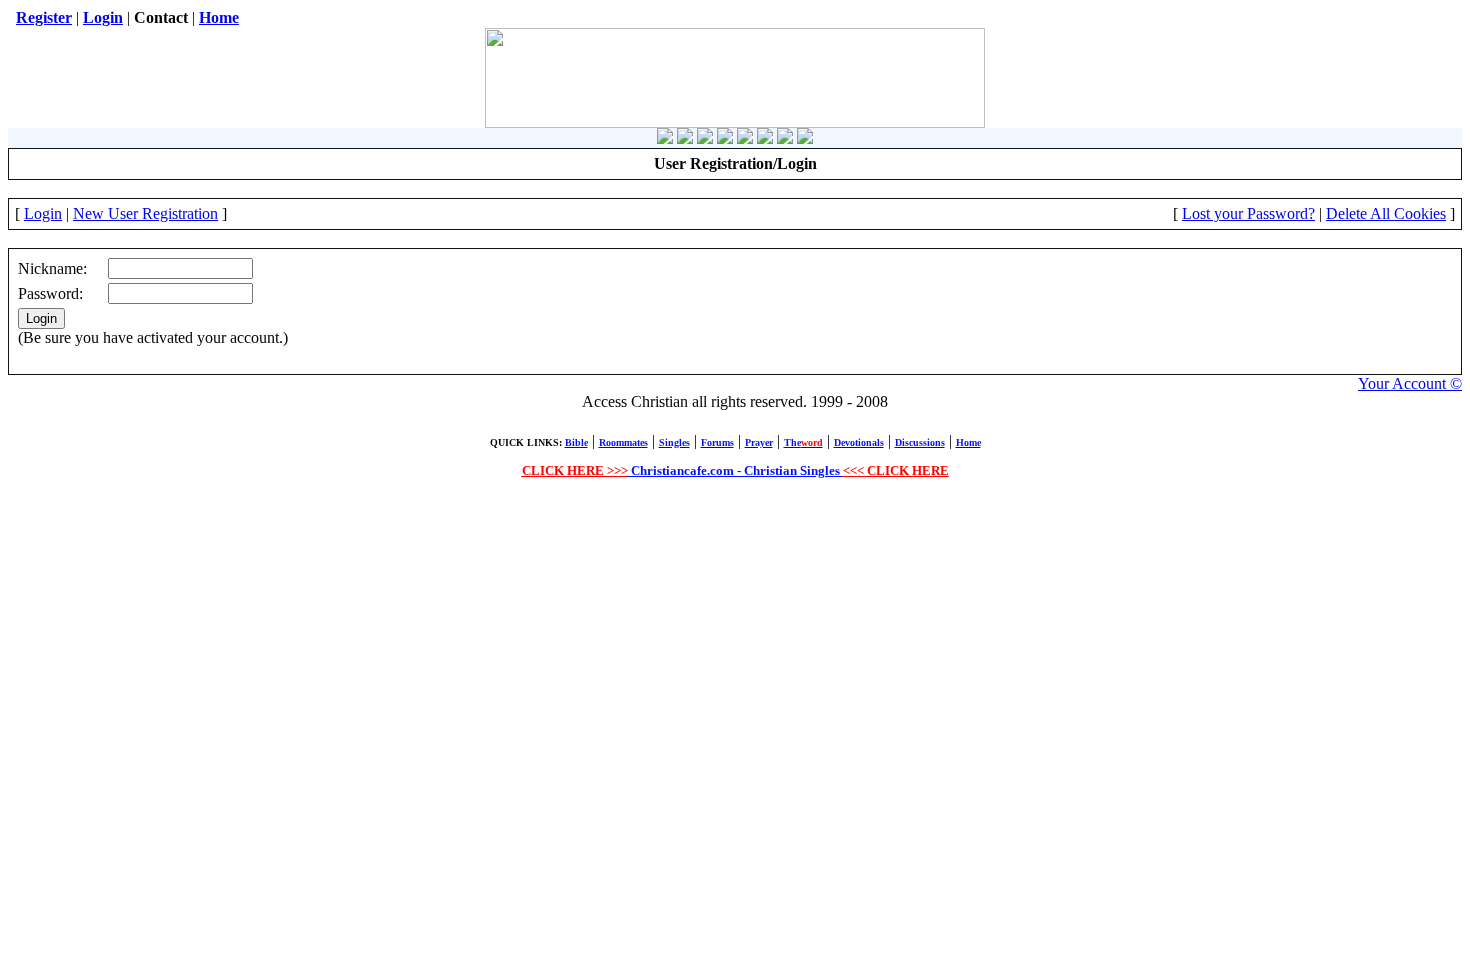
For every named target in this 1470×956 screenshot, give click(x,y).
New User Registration (145, 213)
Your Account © (1410, 383)
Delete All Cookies (1386, 213)
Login (43, 213)
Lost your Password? (1248, 213)
